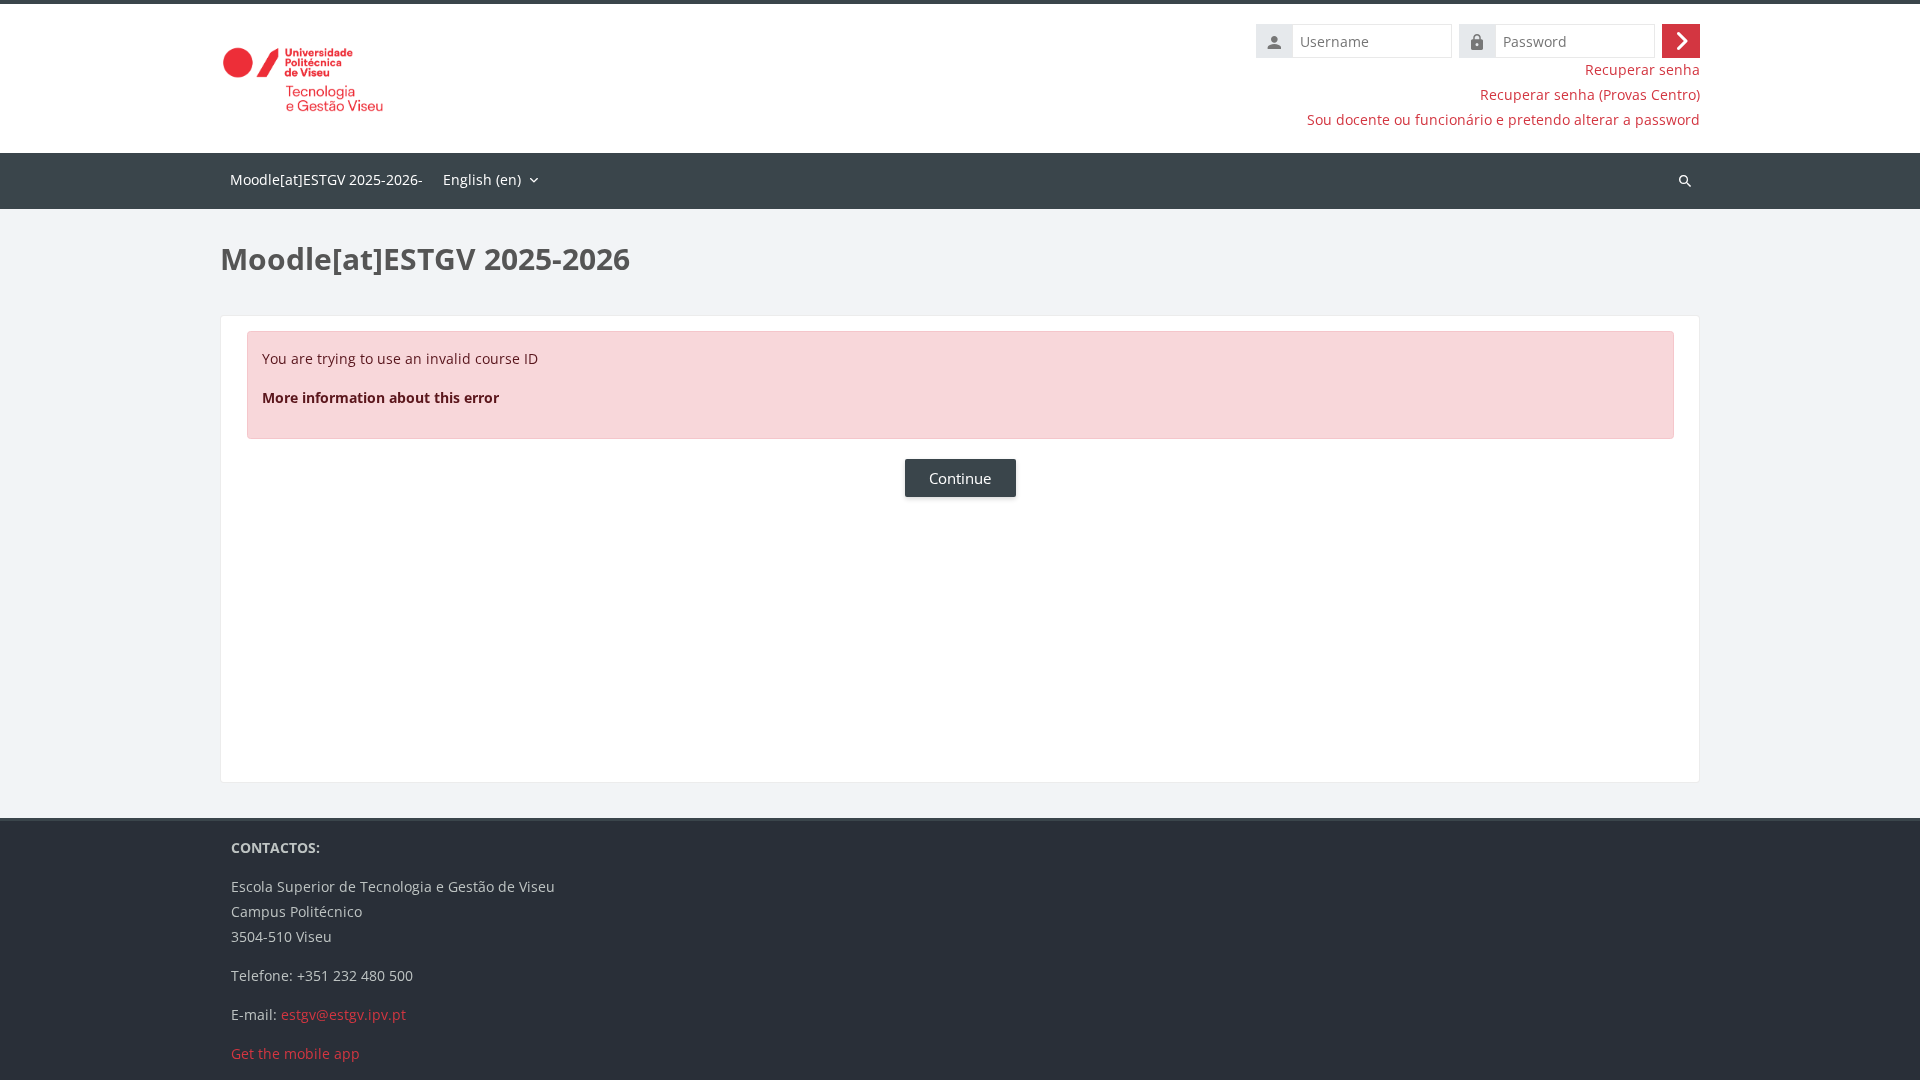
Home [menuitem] (326, 181)
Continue (960, 478)
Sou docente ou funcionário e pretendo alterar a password (1503, 120)
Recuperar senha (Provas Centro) (1590, 95)
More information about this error (380, 397)
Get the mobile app (295, 1053)
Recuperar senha (1642, 70)
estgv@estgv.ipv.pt (343, 1014)
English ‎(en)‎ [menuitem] (482, 179)
